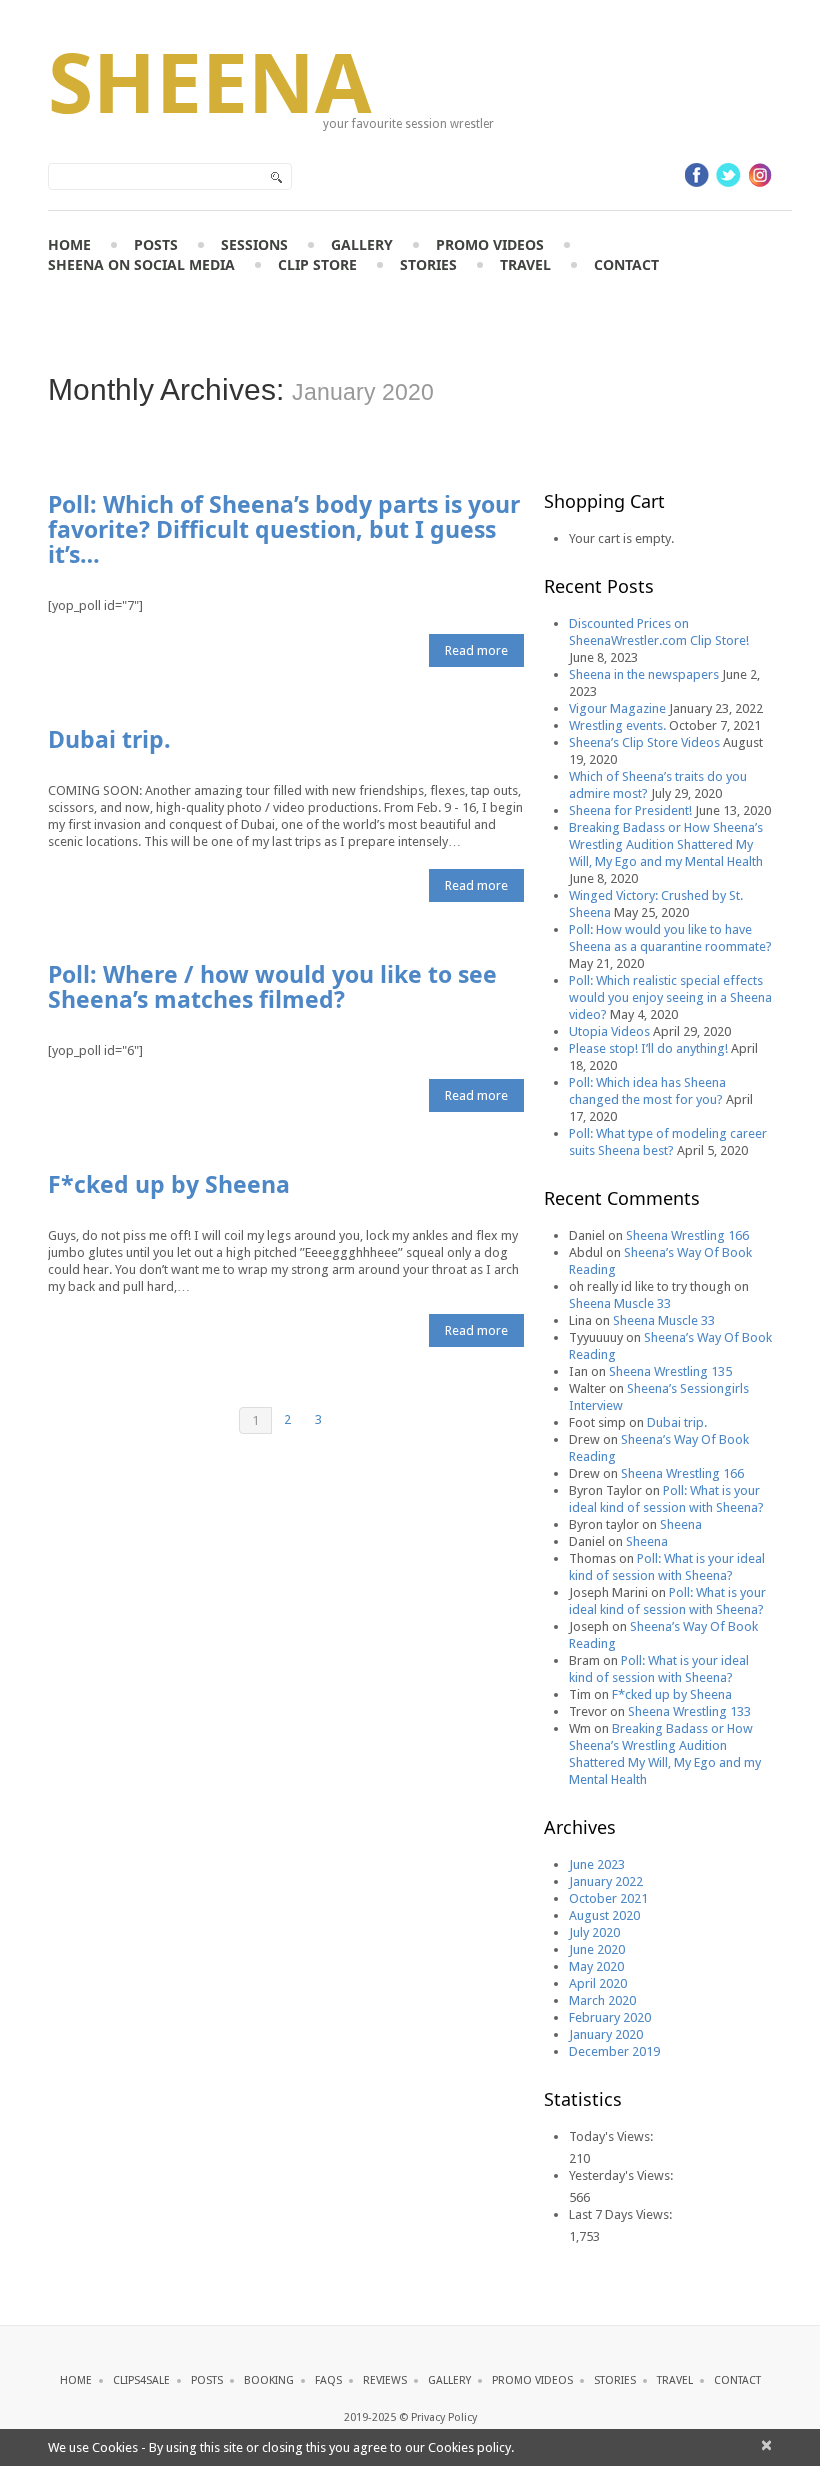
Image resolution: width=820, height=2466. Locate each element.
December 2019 (614, 2051)
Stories (428, 264)
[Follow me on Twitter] (728, 175)
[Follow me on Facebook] (697, 175)
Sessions (254, 244)
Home (69, 244)
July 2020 (594, 1932)
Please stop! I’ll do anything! (648, 1048)
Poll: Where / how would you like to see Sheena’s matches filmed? (272, 986)
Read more (476, 650)
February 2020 (610, 2017)
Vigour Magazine (617, 708)
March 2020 (602, 2000)
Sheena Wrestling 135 (670, 1371)
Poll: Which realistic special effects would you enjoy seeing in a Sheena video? (670, 997)
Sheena (210, 81)
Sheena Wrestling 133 (689, 1711)
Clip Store (317, 264)
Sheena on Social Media (141, 264)
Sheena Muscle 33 (620, 1303)
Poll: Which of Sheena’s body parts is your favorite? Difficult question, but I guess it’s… (284, 529)
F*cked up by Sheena (169, 1184)
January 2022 (606, 1881)
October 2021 (608, 1898)
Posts (156, 244)
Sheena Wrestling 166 (687, 1235)
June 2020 (597, 1949)
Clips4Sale (141, 2380)
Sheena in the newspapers (644, 674)
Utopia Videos (609, 1031)
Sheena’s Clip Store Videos (644, 742)
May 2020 (596, 1966)
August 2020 (604, 1915)
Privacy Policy (444, 2417)
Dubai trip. (109, 739)
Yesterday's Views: (622, 2175)
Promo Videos (490, 244)
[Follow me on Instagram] (760, 175)
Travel (525, 264)
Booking (269, 2380)
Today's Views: (612, 2136)
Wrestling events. (617, 725)
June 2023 (597, 1864)
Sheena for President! (630, 810)
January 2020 (606, 2034)
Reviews (385, 2380)
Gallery (362, 244)
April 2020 (598, 1983)
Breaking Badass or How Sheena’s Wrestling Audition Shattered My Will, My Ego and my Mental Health (666, 844)
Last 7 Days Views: (622, 2214)
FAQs (328, 2380)
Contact (626, 264)
